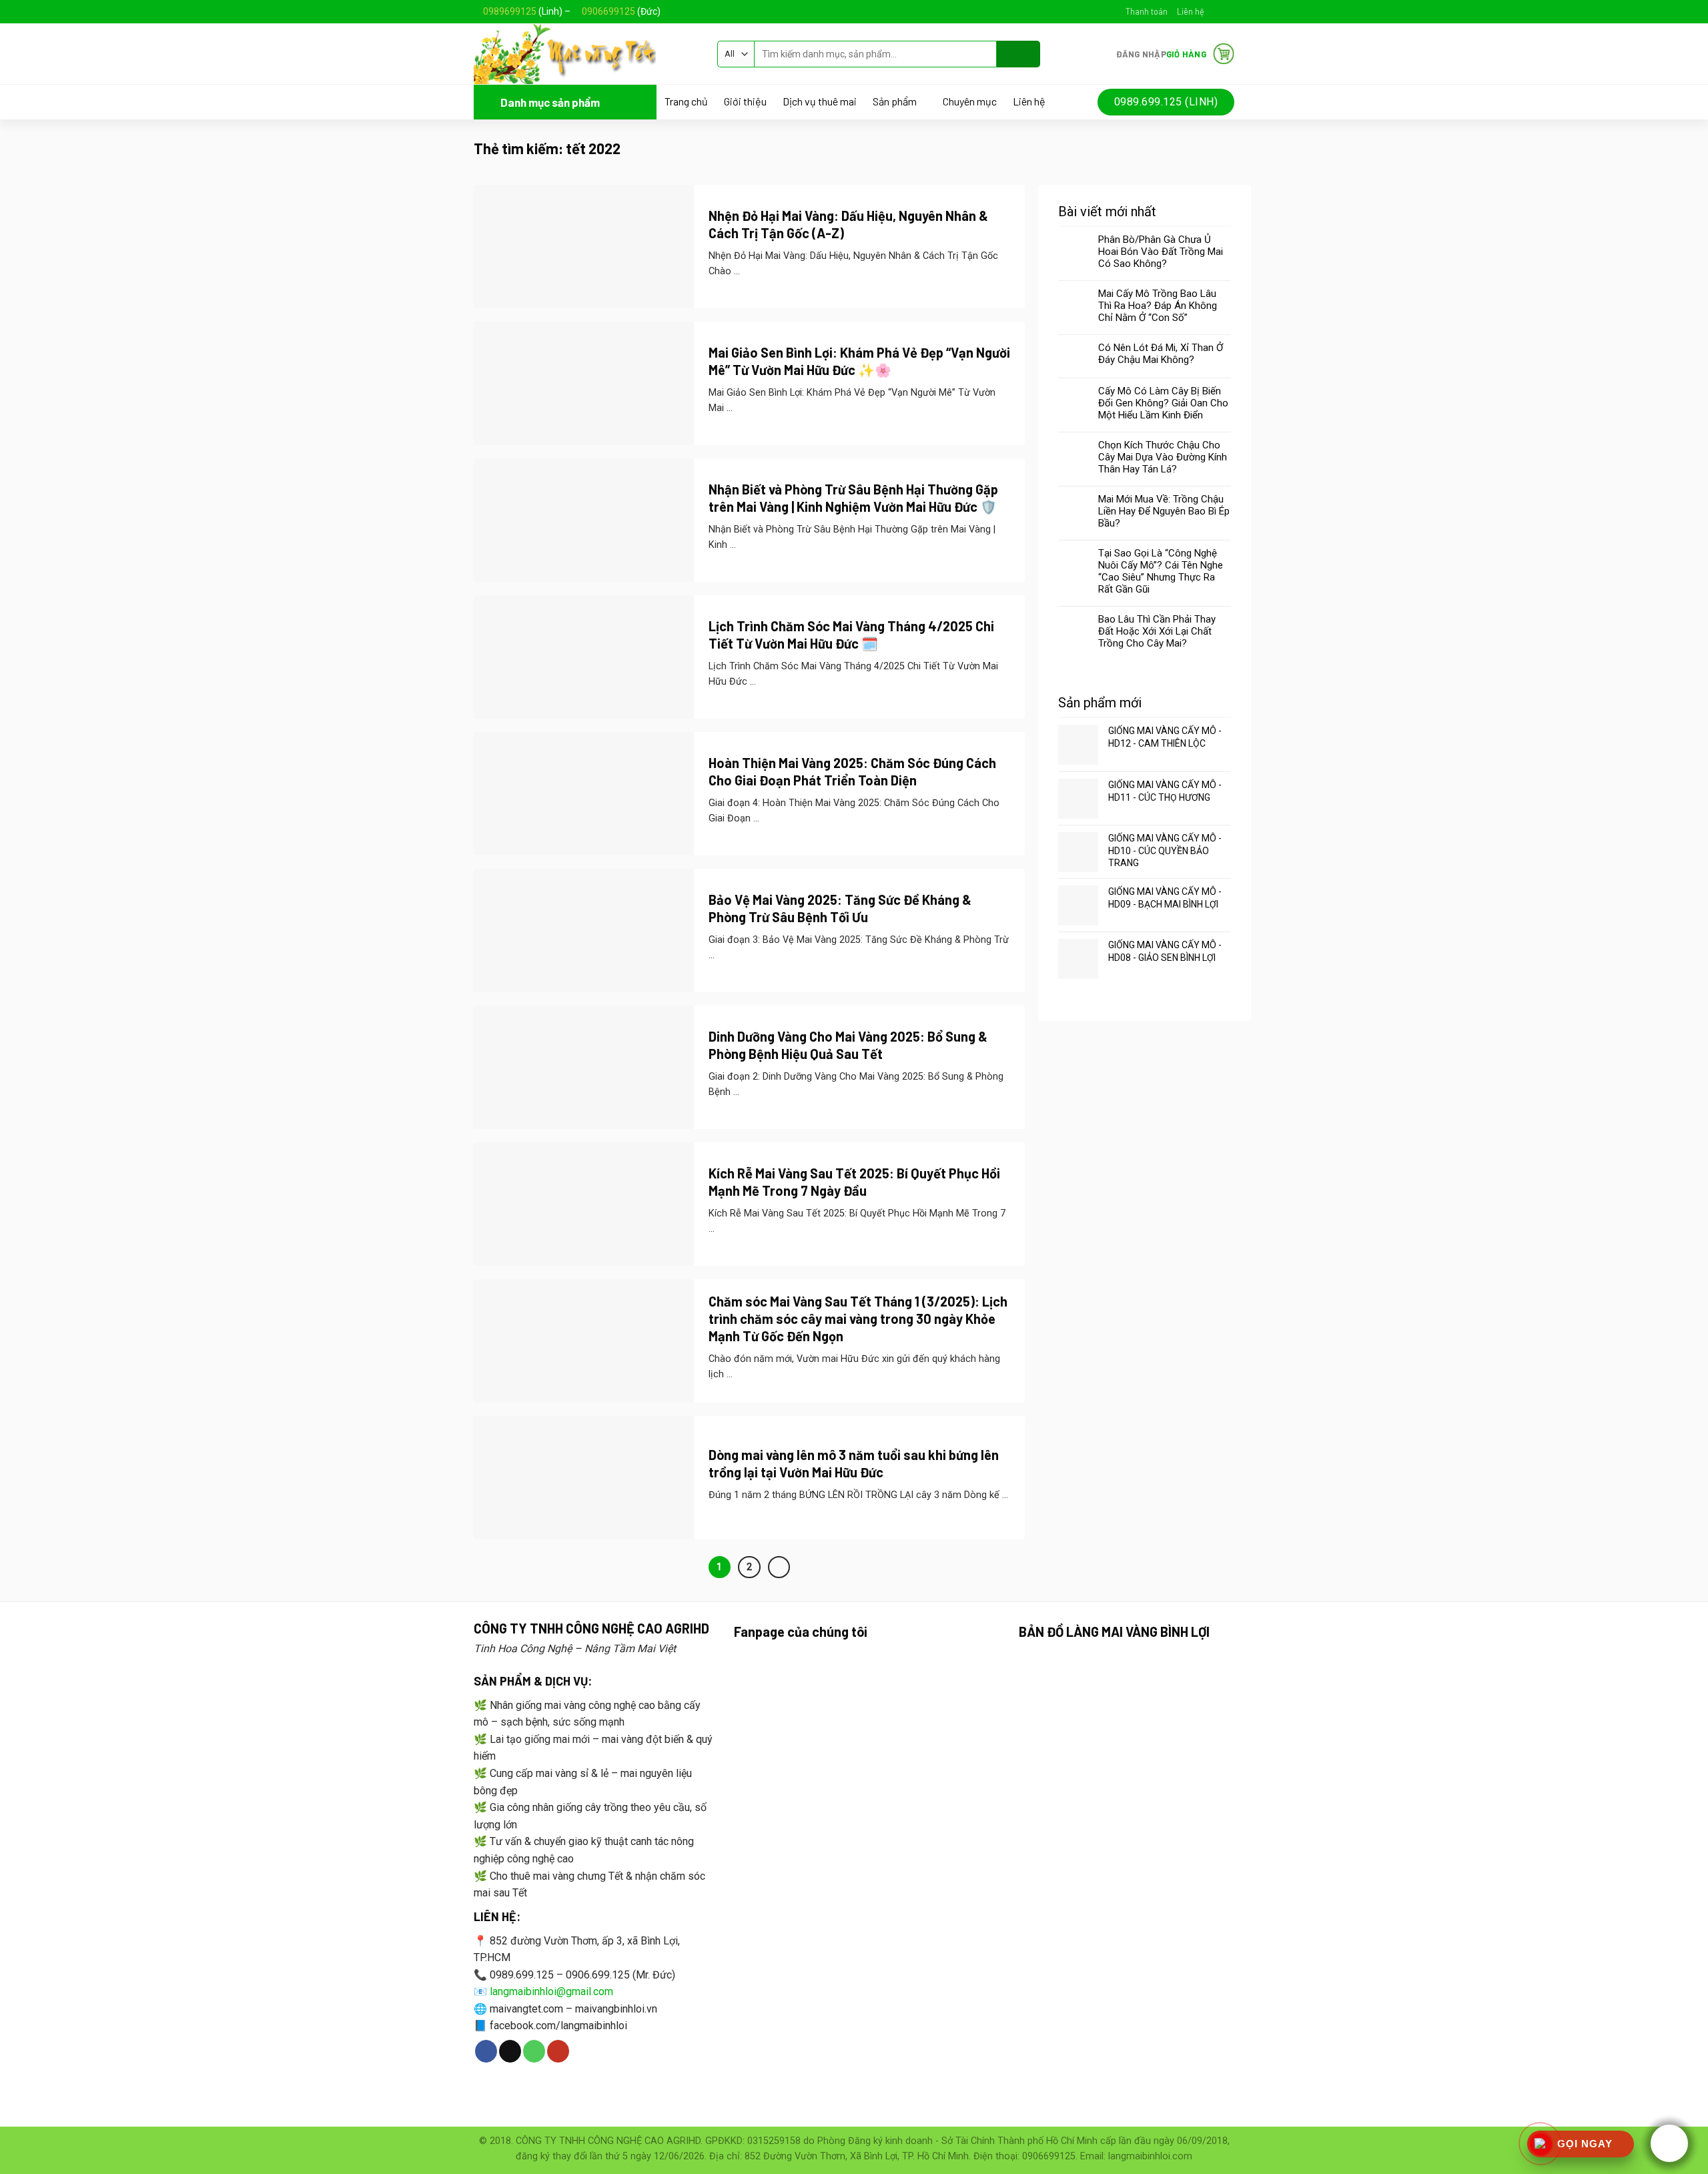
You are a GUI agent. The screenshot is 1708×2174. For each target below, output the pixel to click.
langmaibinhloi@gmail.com (551, 1991)
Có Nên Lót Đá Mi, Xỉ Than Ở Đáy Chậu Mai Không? (1161, 354)
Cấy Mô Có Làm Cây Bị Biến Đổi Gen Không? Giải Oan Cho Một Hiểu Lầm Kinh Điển (1163, 403)
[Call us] (534, 2051)
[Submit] (1018, 54)
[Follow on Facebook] (1215, 11)
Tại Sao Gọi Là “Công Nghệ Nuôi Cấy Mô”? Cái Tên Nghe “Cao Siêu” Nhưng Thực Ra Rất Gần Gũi (1161, 571)
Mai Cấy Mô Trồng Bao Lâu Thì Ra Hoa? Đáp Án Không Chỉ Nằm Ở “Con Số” (1158, 306)
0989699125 (510, 11)
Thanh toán (1147, 11)
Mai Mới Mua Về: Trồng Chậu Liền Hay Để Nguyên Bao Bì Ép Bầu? (1164, 511)
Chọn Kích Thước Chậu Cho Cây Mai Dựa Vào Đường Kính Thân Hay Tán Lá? (1163, 457)
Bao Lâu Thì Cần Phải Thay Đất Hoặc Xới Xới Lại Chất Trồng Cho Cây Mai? (1157, 631)
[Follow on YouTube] (558, 2051)
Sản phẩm (895, 102)
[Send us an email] (1228, 11)
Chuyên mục (970, 101)
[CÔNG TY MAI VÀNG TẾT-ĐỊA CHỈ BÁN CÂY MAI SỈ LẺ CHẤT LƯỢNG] (585, 54)
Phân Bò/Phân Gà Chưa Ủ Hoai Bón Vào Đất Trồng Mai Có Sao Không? (1161, 252)
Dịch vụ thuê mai (820, 101)
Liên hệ (1191, 11)
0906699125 (608, 11)
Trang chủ (686, 101)
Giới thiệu (745, 101)
